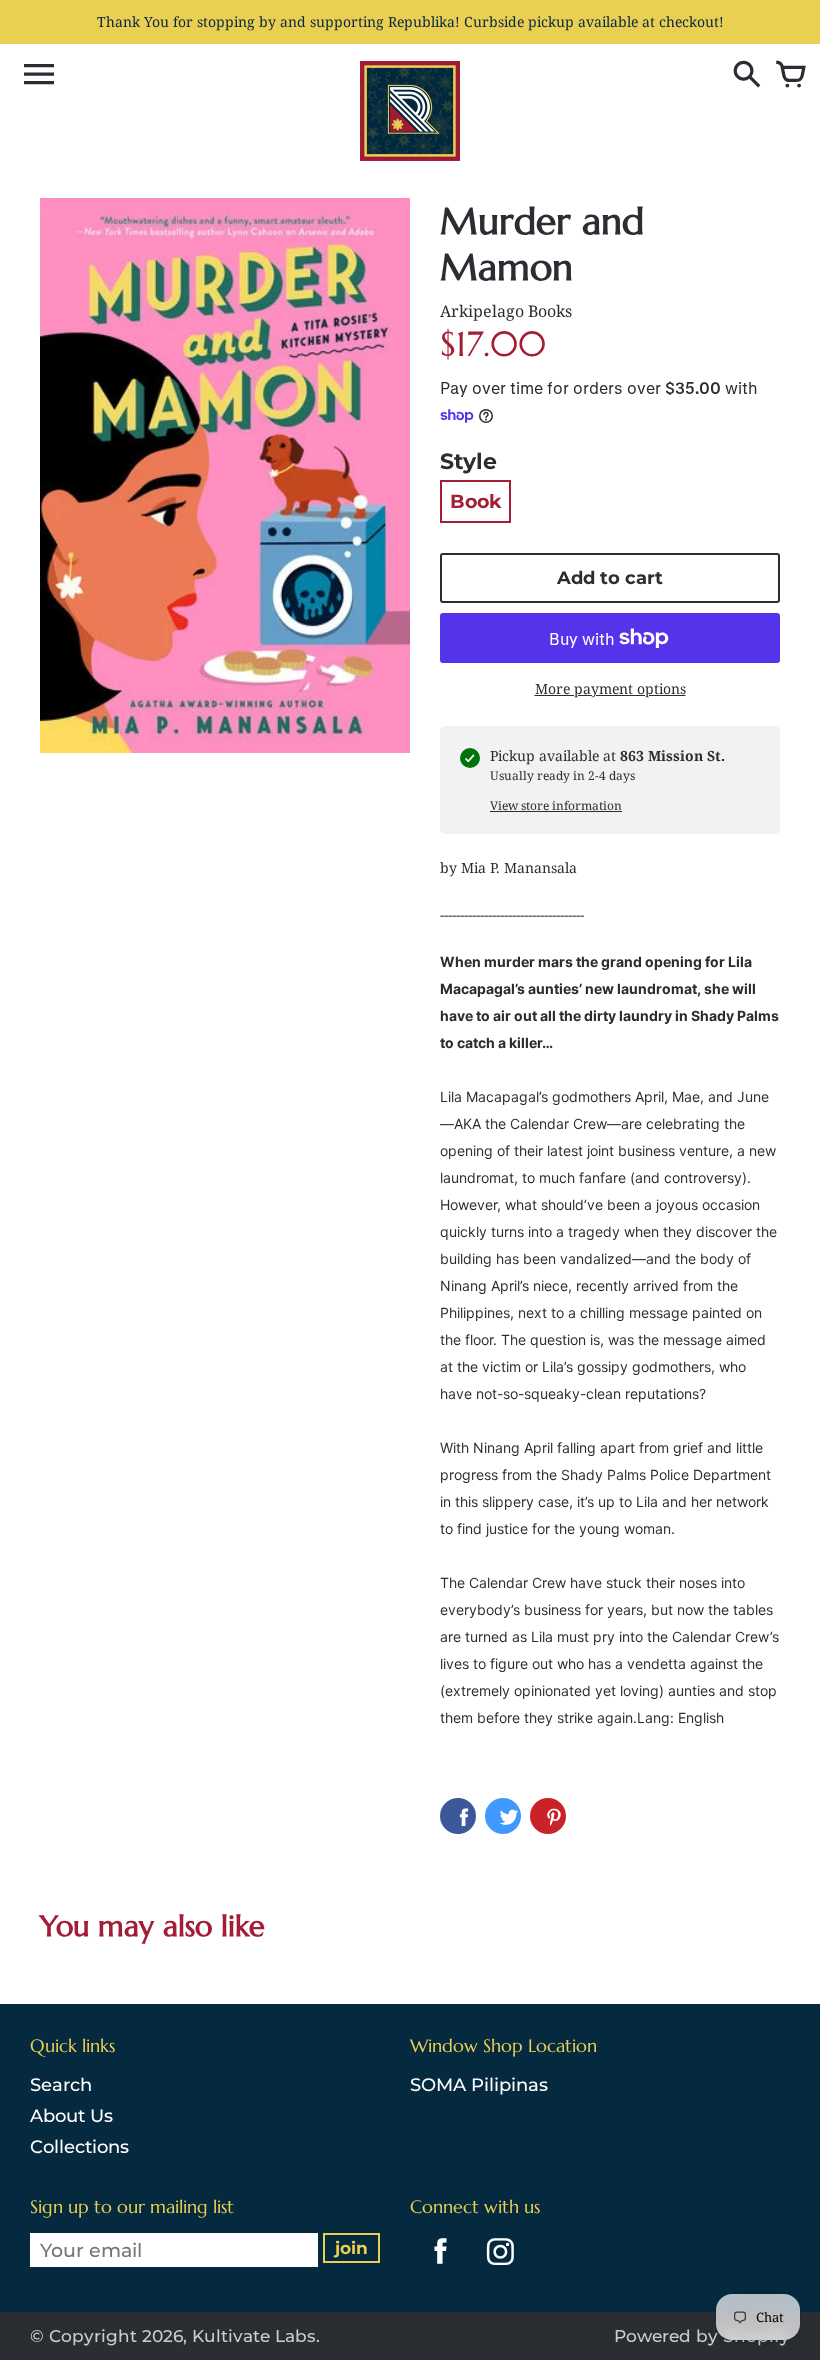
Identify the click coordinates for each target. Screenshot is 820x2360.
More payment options (610, 688)
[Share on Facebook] (458, 1816)
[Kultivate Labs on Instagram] (496, 2268)
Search (61, 2085)
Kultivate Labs (254, 2336)
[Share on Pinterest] (548, 1816)
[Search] (742, 76)
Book (475, 501)
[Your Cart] (786, 76)
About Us (71, 2116)
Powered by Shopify (702, 2336)
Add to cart (610, 578)
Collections (79, 2147)
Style (468, 461)
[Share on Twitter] (503, 1816)
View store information (556, 805)
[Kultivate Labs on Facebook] (435, 2268)
